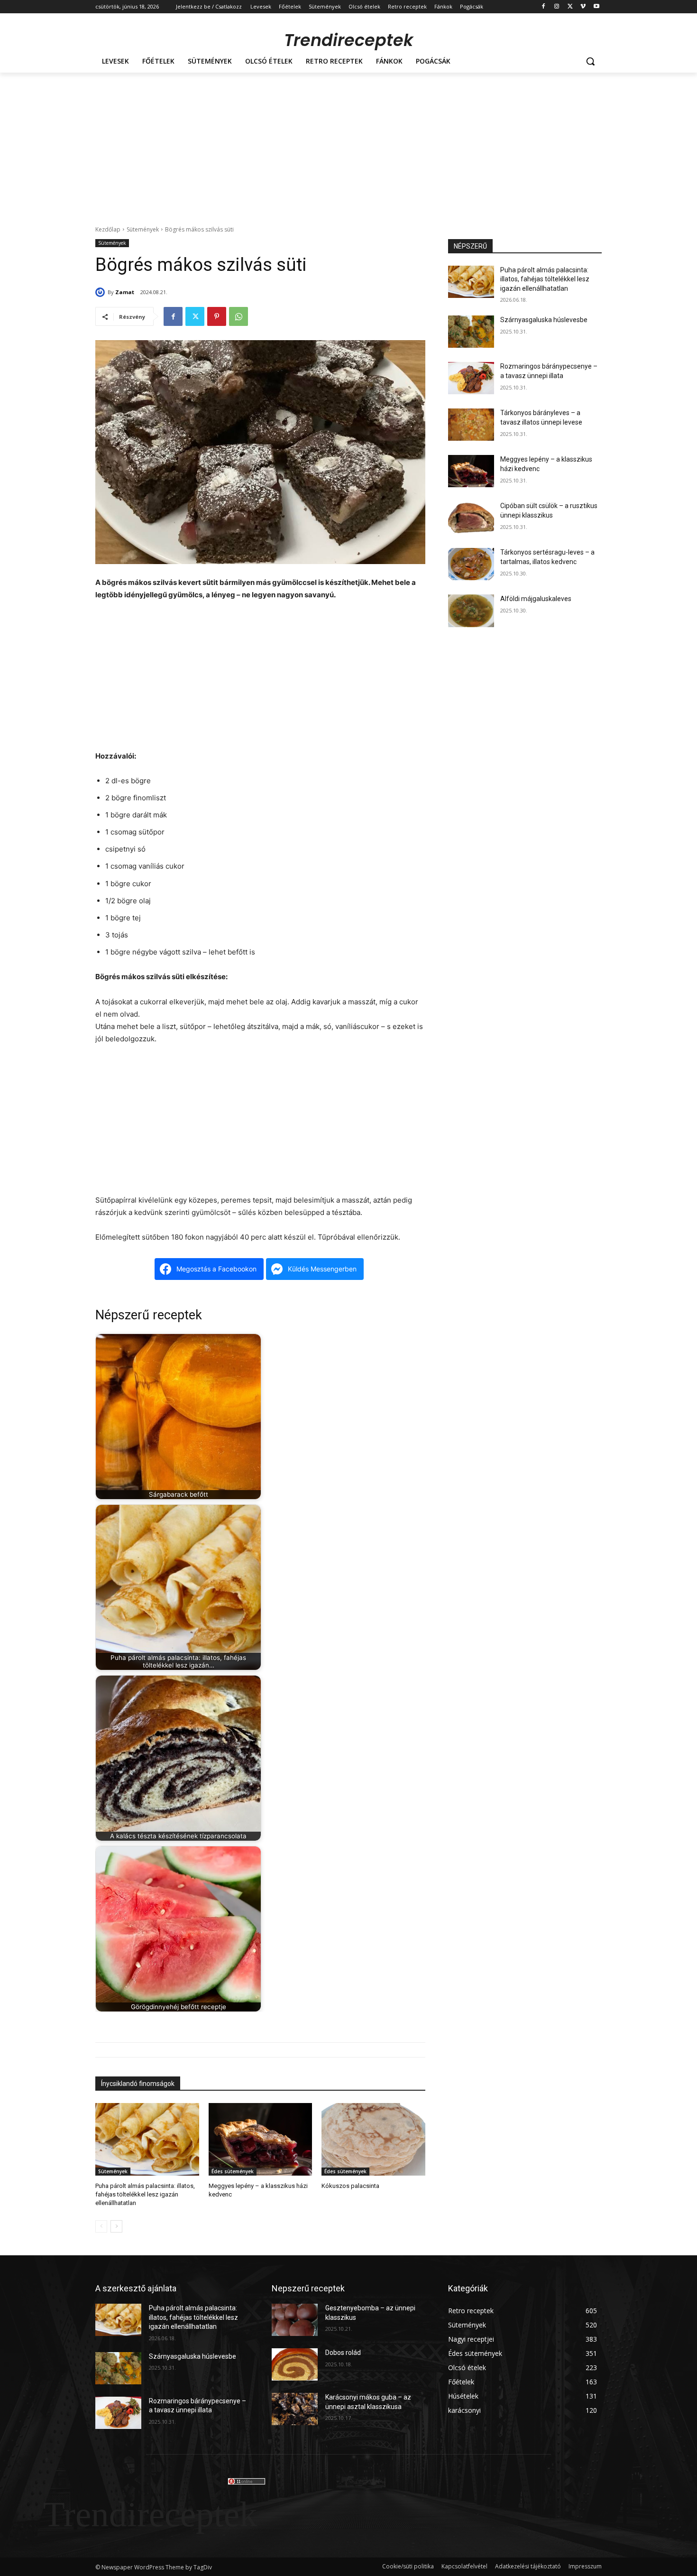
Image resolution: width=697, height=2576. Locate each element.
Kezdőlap (108, 229)
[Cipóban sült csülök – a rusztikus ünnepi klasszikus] (471, 518)
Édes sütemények (233, 2171)
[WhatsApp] (238, 316)
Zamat (125, 292)
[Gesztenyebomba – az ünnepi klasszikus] (295, 2320)
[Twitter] (570, 7)
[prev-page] (101, 2226)
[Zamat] (101, 292)
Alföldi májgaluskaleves (536, 599)
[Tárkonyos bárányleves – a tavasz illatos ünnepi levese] (471, 425)
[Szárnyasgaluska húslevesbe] (471, 332)
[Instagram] (557, 7)
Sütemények (143, 229)
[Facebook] (544, 7)
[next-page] (116, 2226)
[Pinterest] (217, 316)
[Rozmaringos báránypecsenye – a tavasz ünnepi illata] (471, 378)
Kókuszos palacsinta (350, 2186)
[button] (590, 61)
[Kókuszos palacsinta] (373, 2139)
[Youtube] (596, 7)
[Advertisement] (348, 144)
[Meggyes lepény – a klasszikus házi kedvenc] (261, 2139)
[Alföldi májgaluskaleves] (471, 611)
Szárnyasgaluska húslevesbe (544, 320)
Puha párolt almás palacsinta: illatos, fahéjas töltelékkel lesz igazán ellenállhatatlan (145, 2194)
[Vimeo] (583, 7)
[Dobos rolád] (295, 2364)
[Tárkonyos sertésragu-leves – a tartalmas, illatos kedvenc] (471, 564)
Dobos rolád (343, 2353)
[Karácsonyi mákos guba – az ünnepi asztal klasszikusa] (295, 2409)
